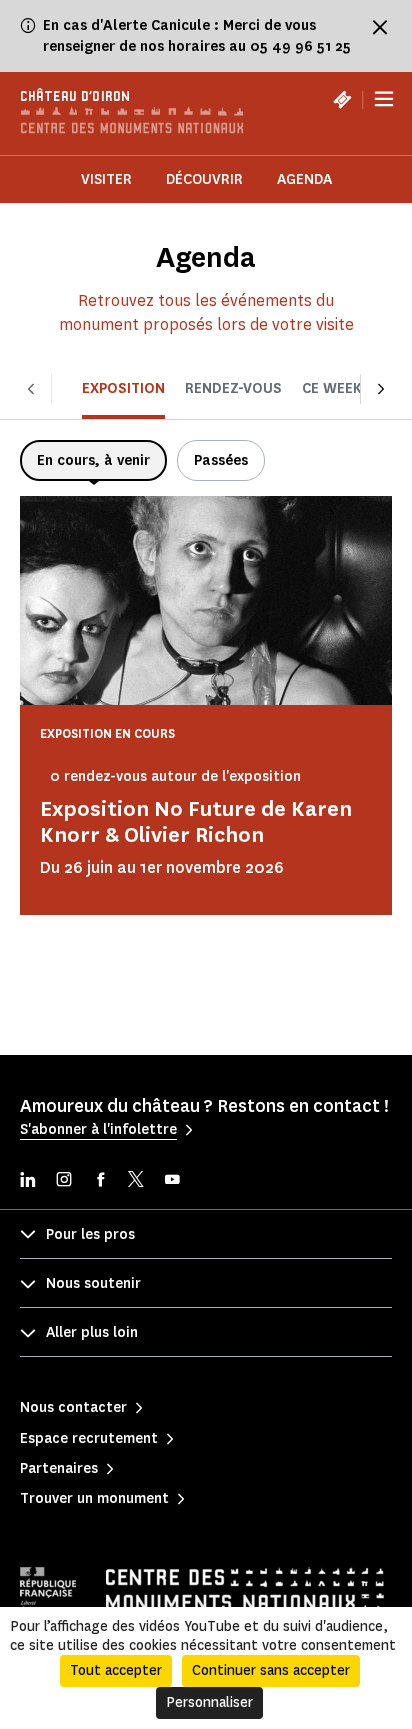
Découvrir (204, 179)
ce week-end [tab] (348, 388)
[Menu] (384, 100)
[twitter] (136, 1181)
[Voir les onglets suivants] (381, 388)
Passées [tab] (221, 460)
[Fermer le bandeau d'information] (380, 27)
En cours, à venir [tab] (93, 460)
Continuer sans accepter (271, 1670)
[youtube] (172, 1181)
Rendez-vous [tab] (233, 388)
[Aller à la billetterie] (342, 99)
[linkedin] (28, 1181)
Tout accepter (116, 1670)
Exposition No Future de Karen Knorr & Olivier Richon (196, 821)
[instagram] (64, 1181)
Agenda (304, 179)
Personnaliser (209, 1702)
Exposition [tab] (123, 388)
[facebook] (100, 1181)
